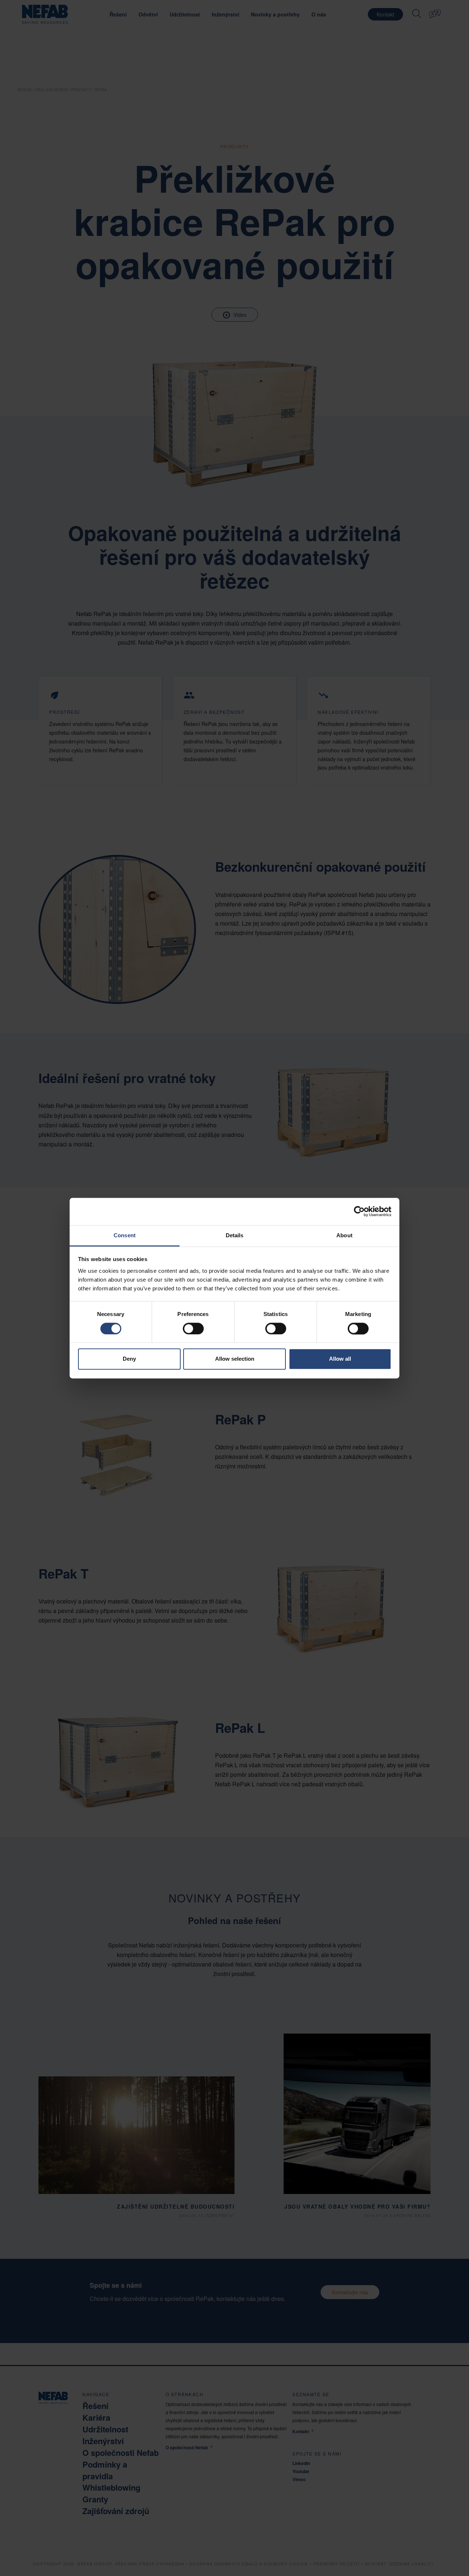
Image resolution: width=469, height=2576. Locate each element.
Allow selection (235, 1359)
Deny (129, 1359)
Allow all (340, 1359)
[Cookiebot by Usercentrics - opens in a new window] (359, 1211)
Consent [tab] (125, 1235)
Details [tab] (235, 1235)
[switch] (193, 1328)
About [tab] (344, 1235)
